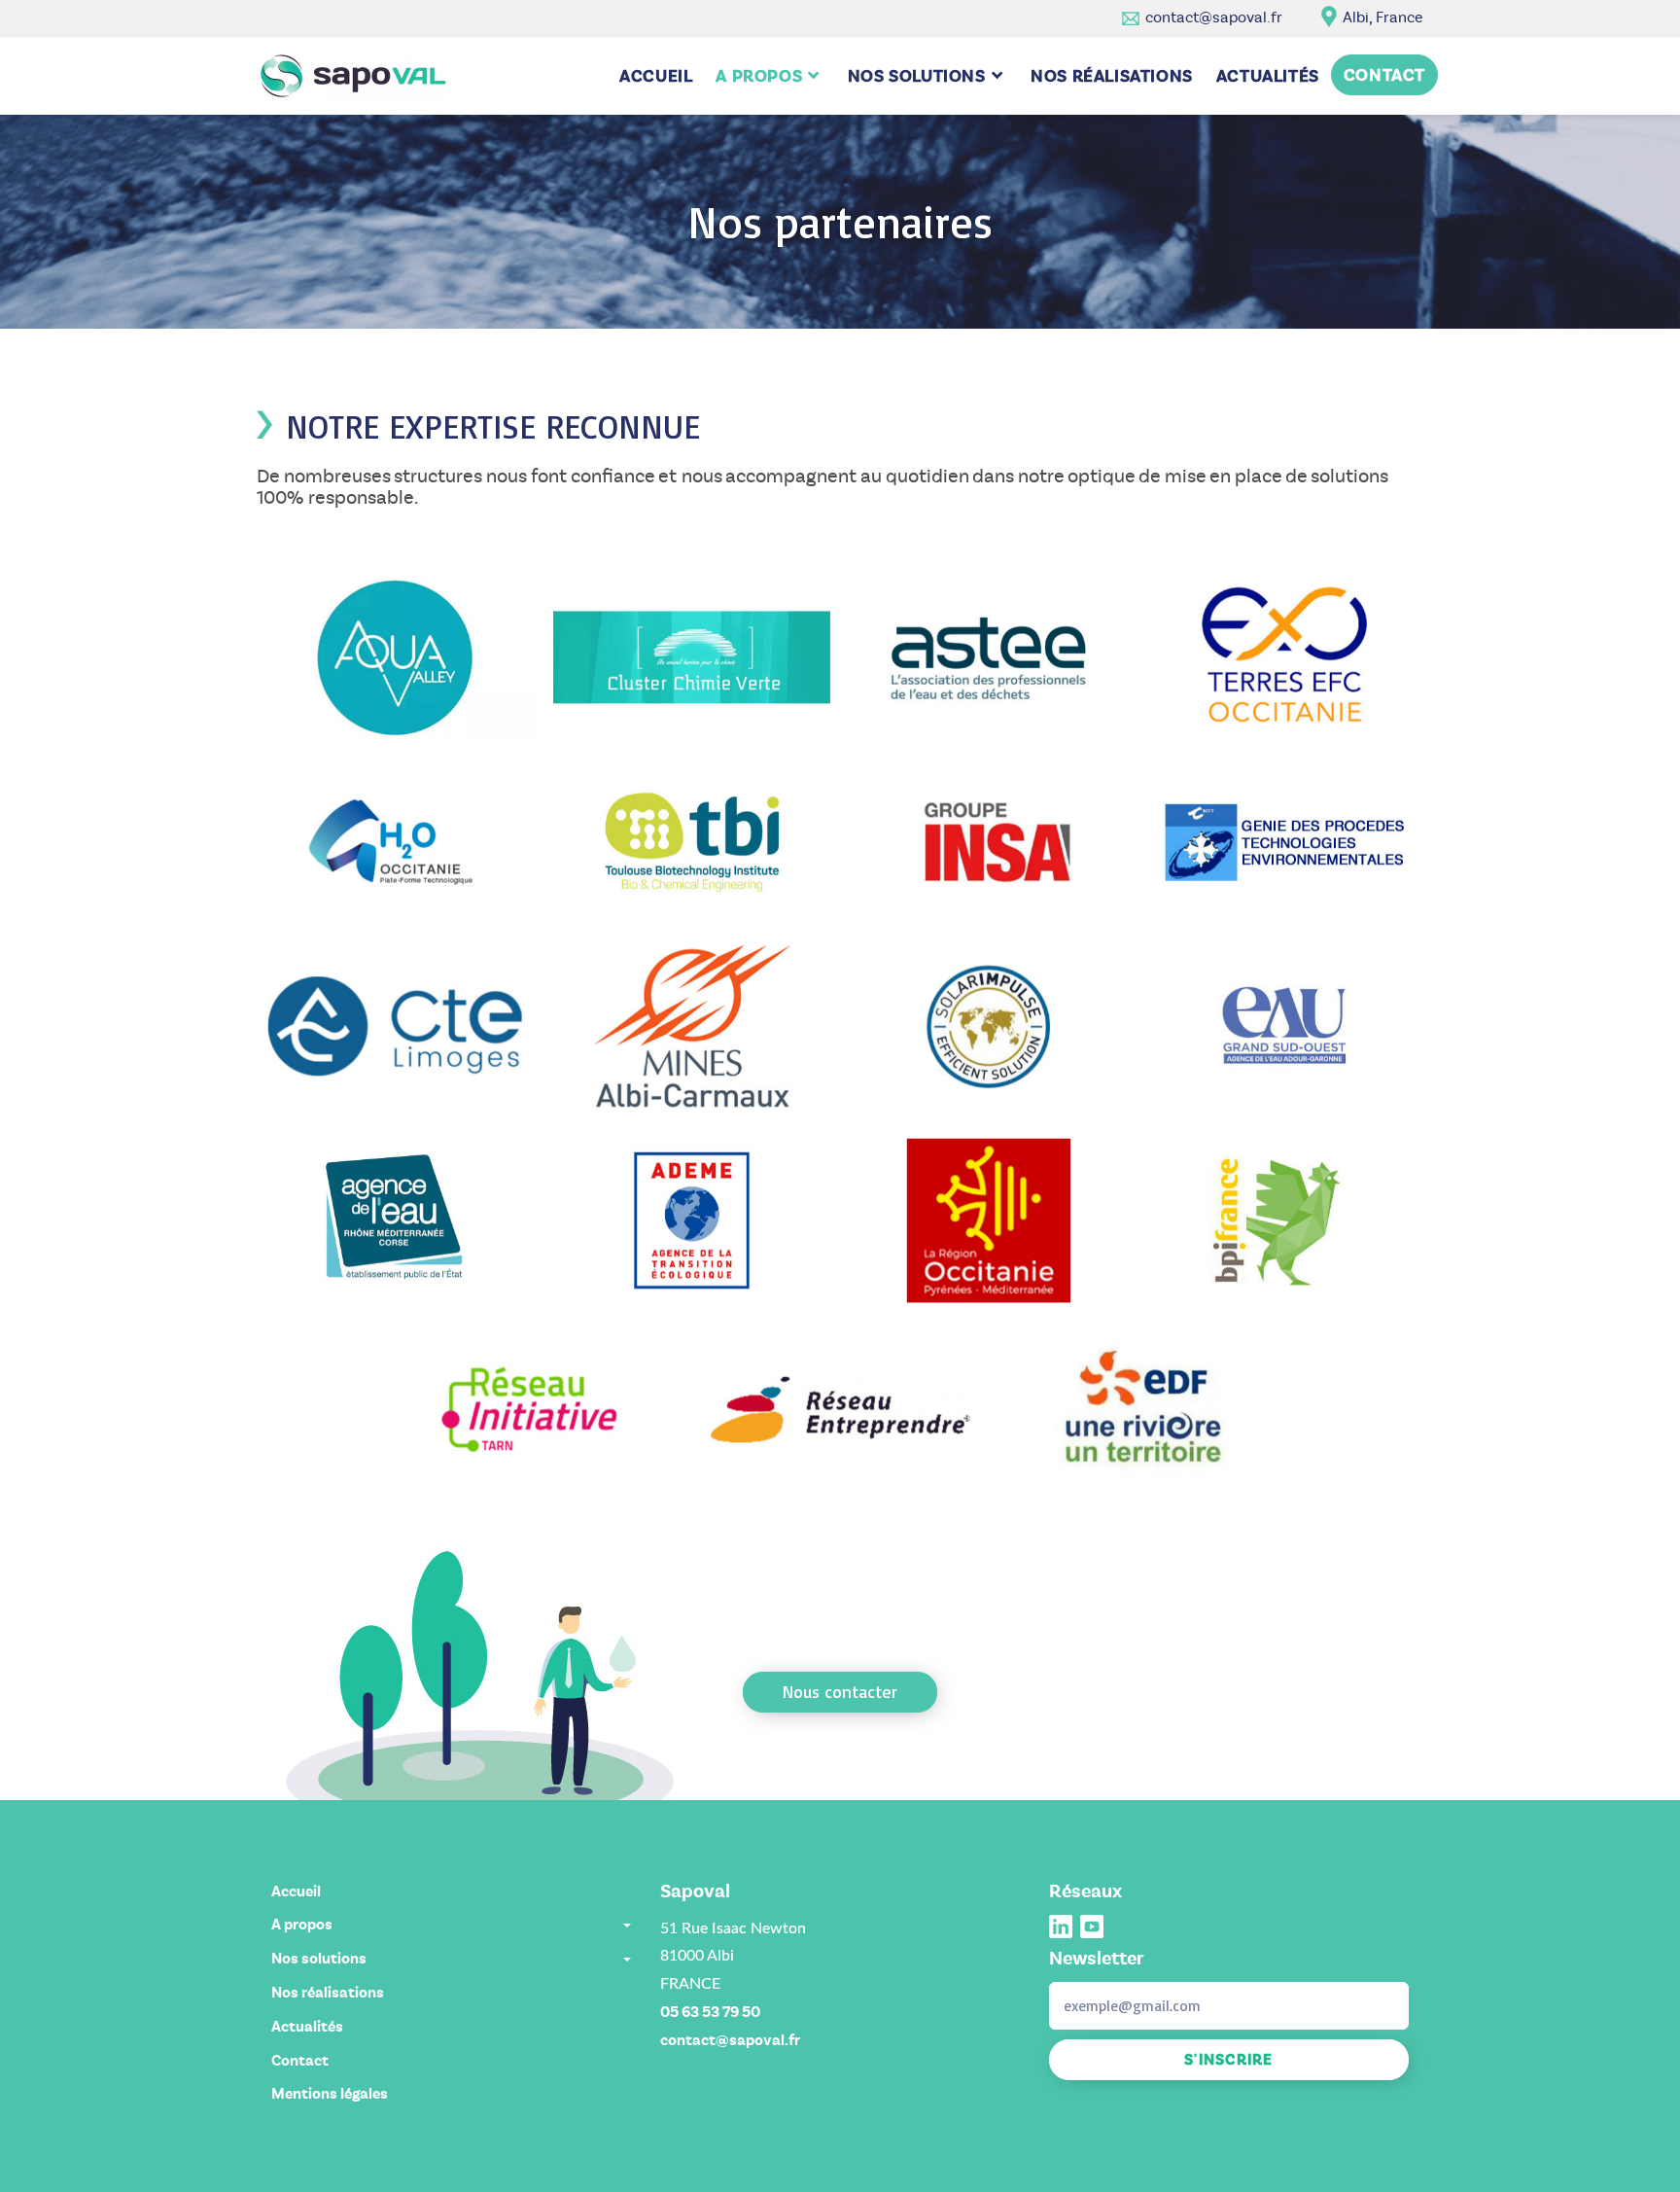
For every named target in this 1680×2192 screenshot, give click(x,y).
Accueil (296, 1891)
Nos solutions (319, 1959)
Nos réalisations (328, 1993)
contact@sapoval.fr (1214, 17)
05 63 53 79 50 (710, 2012)
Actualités (307, 2027)
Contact (300, 2061)
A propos (302, 1925)
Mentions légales (330, 2094)
